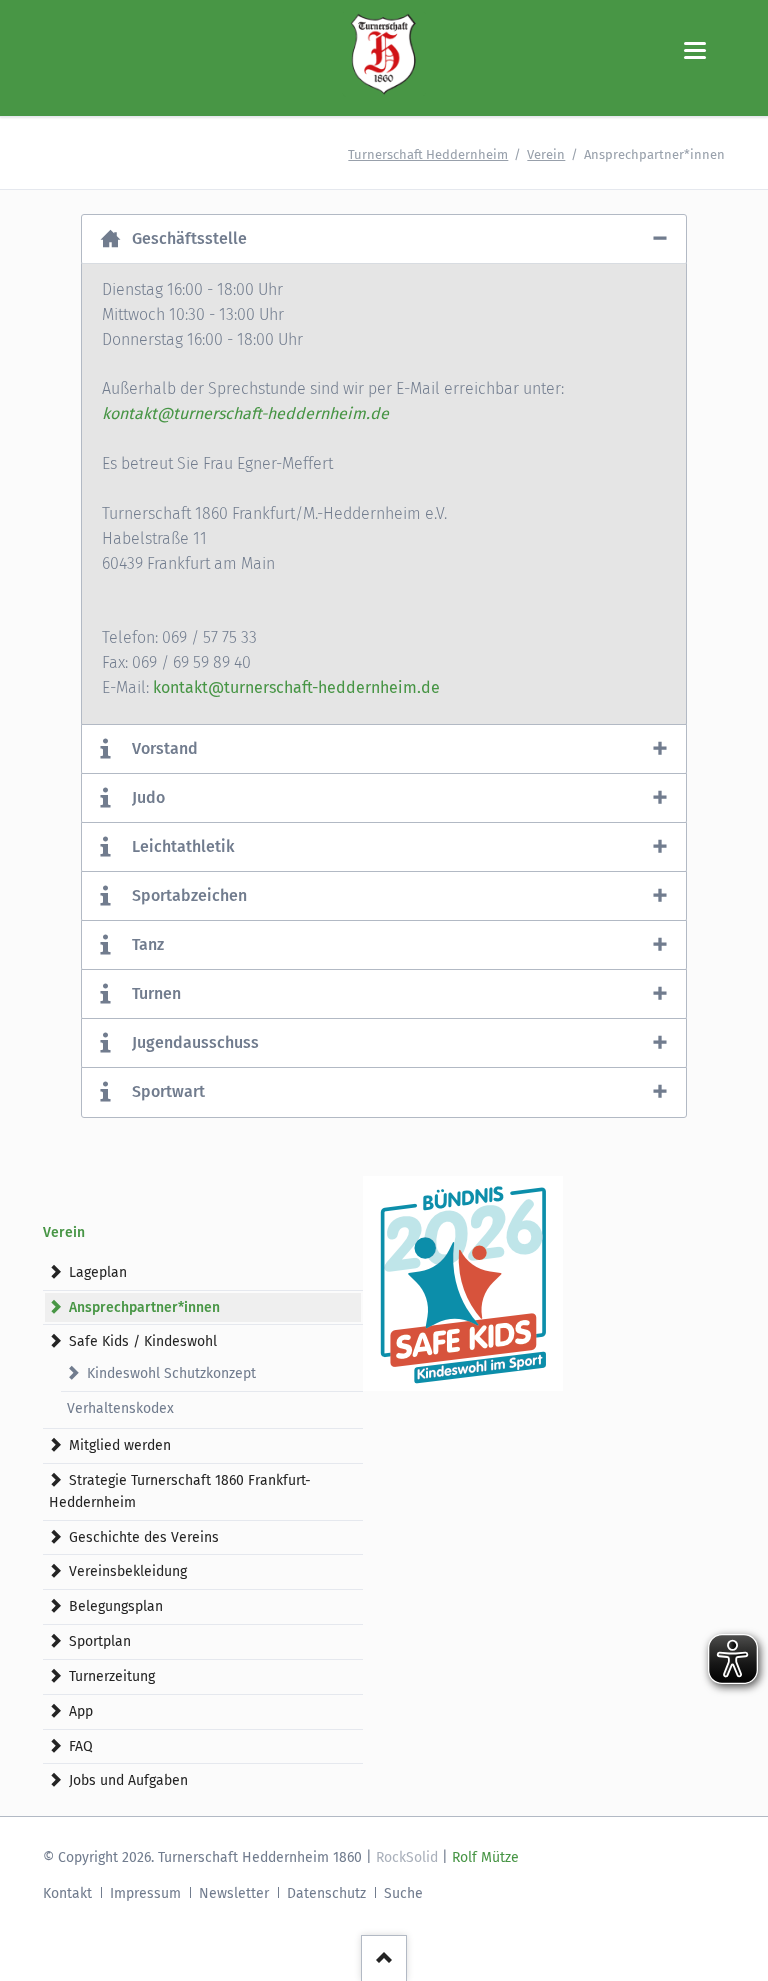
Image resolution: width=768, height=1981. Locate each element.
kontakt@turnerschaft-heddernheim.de (245, 413)
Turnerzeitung (112, 1676)
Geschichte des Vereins (144, 1537)
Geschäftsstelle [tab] (189, 238)
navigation (695, 50)
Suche (403, 1893)
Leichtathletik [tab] (183, 846)
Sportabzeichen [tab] (189, 895)
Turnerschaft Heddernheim (428, 154)
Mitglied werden (120, 1445)
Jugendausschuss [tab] (195, 1042)
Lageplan (98, 1272)
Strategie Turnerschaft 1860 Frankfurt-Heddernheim (180, 1491)
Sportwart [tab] (168, 1091)
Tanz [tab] (148, 944)
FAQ (81, 1746)
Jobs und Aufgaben (128, 1780)
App (81, 1711)
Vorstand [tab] (165, 748)
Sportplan (100, 1641)
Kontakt (67, 1893)
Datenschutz (326, 1893)
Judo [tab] (148, 797)
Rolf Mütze (485, 1857)
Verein (546, 154)
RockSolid (407, 1857)
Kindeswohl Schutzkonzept (171, 1373)
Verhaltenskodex (120, 1408)
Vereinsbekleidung (128, 1571)
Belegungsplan (116, 1606)
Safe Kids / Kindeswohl (143, 1341)
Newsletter (234, 1893)
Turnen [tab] (156, 993)
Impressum (145, 1893)
